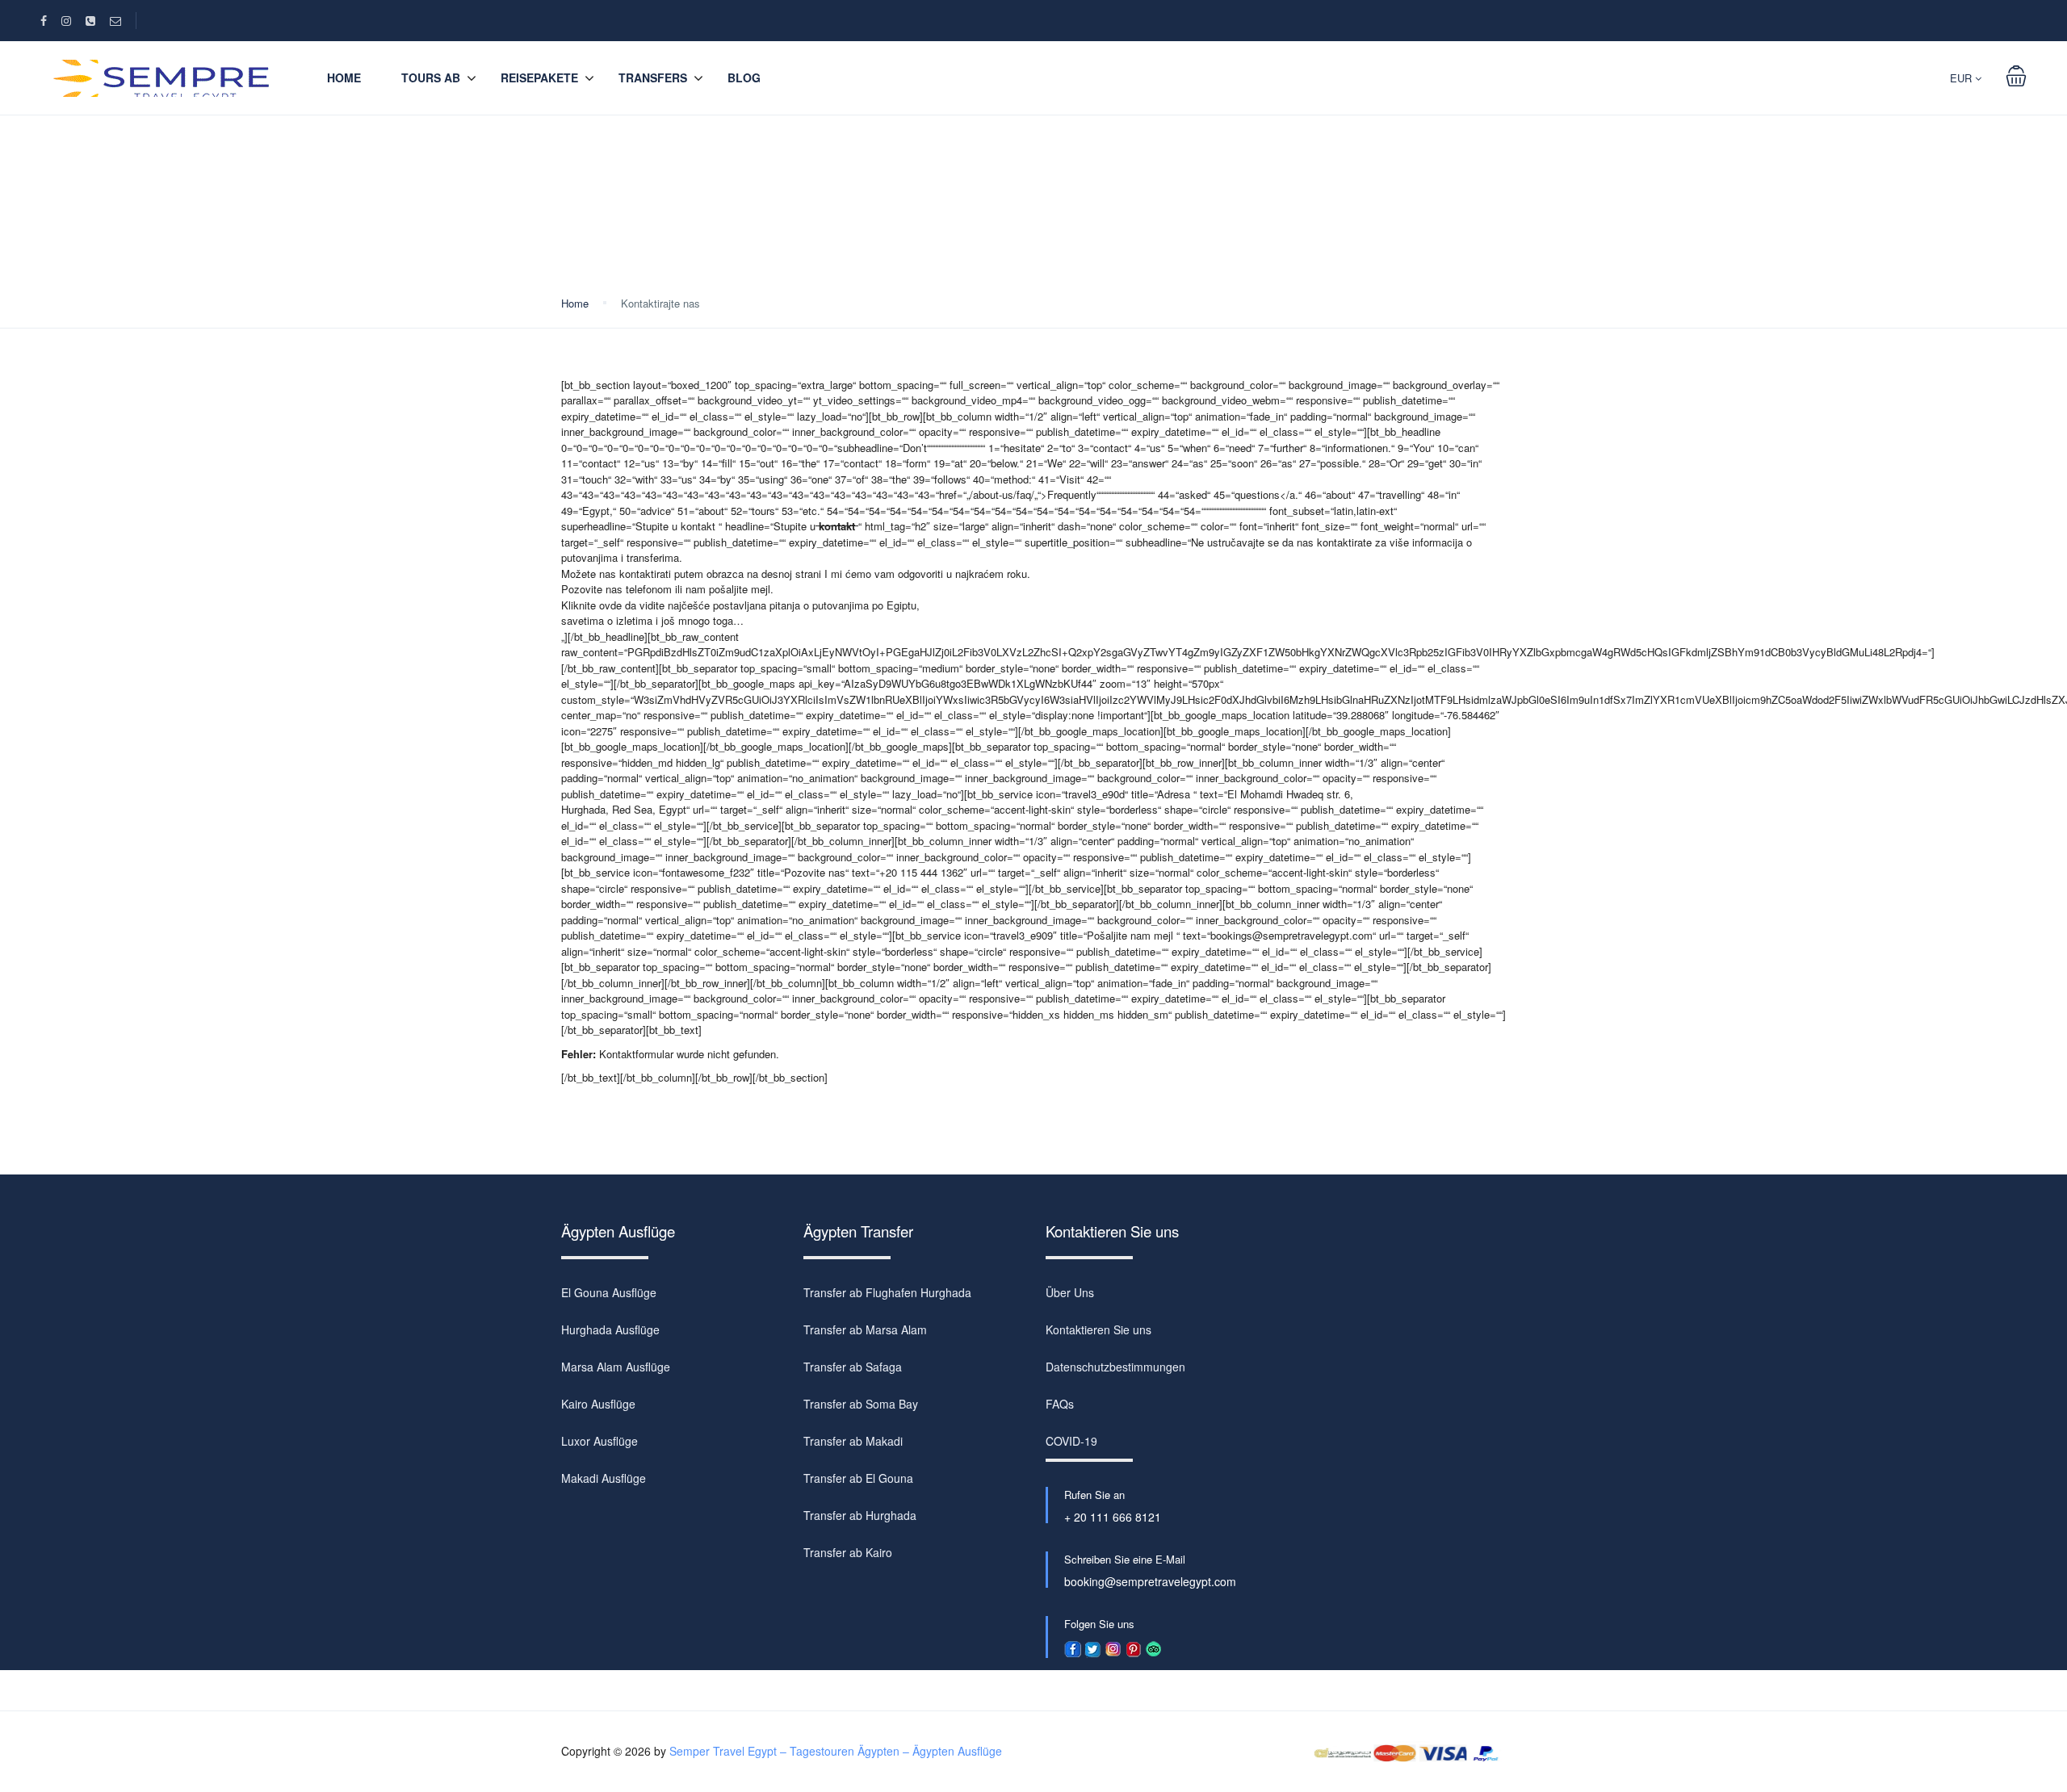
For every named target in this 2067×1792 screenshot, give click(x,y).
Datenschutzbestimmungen (1115, 1367)
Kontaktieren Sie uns (1098, 1329)
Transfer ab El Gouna (858, 1478)
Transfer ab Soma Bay (861, 1404)
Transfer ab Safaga (853, 1367)
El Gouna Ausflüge (609, 1292)
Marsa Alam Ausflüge (616, 1367)
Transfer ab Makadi (853, 1441)
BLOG (744, 77)
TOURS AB (431, 77)
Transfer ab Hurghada (860, 1515)
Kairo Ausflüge (598, 1404)
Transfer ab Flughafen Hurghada (887, 1292)
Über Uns (1070, 1292)
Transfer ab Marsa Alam (865, 1329)
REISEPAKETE (539, 77)
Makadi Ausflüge (604, 1478)
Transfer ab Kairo (848, 1552)
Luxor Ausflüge (600, 1441)
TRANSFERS (653, 77)
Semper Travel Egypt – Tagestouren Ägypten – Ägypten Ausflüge (836, 1751)
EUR (1962, 78)
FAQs (1060, 1404)
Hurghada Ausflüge (610, 1329)
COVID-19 (1071, 1441)
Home (344, 77)
